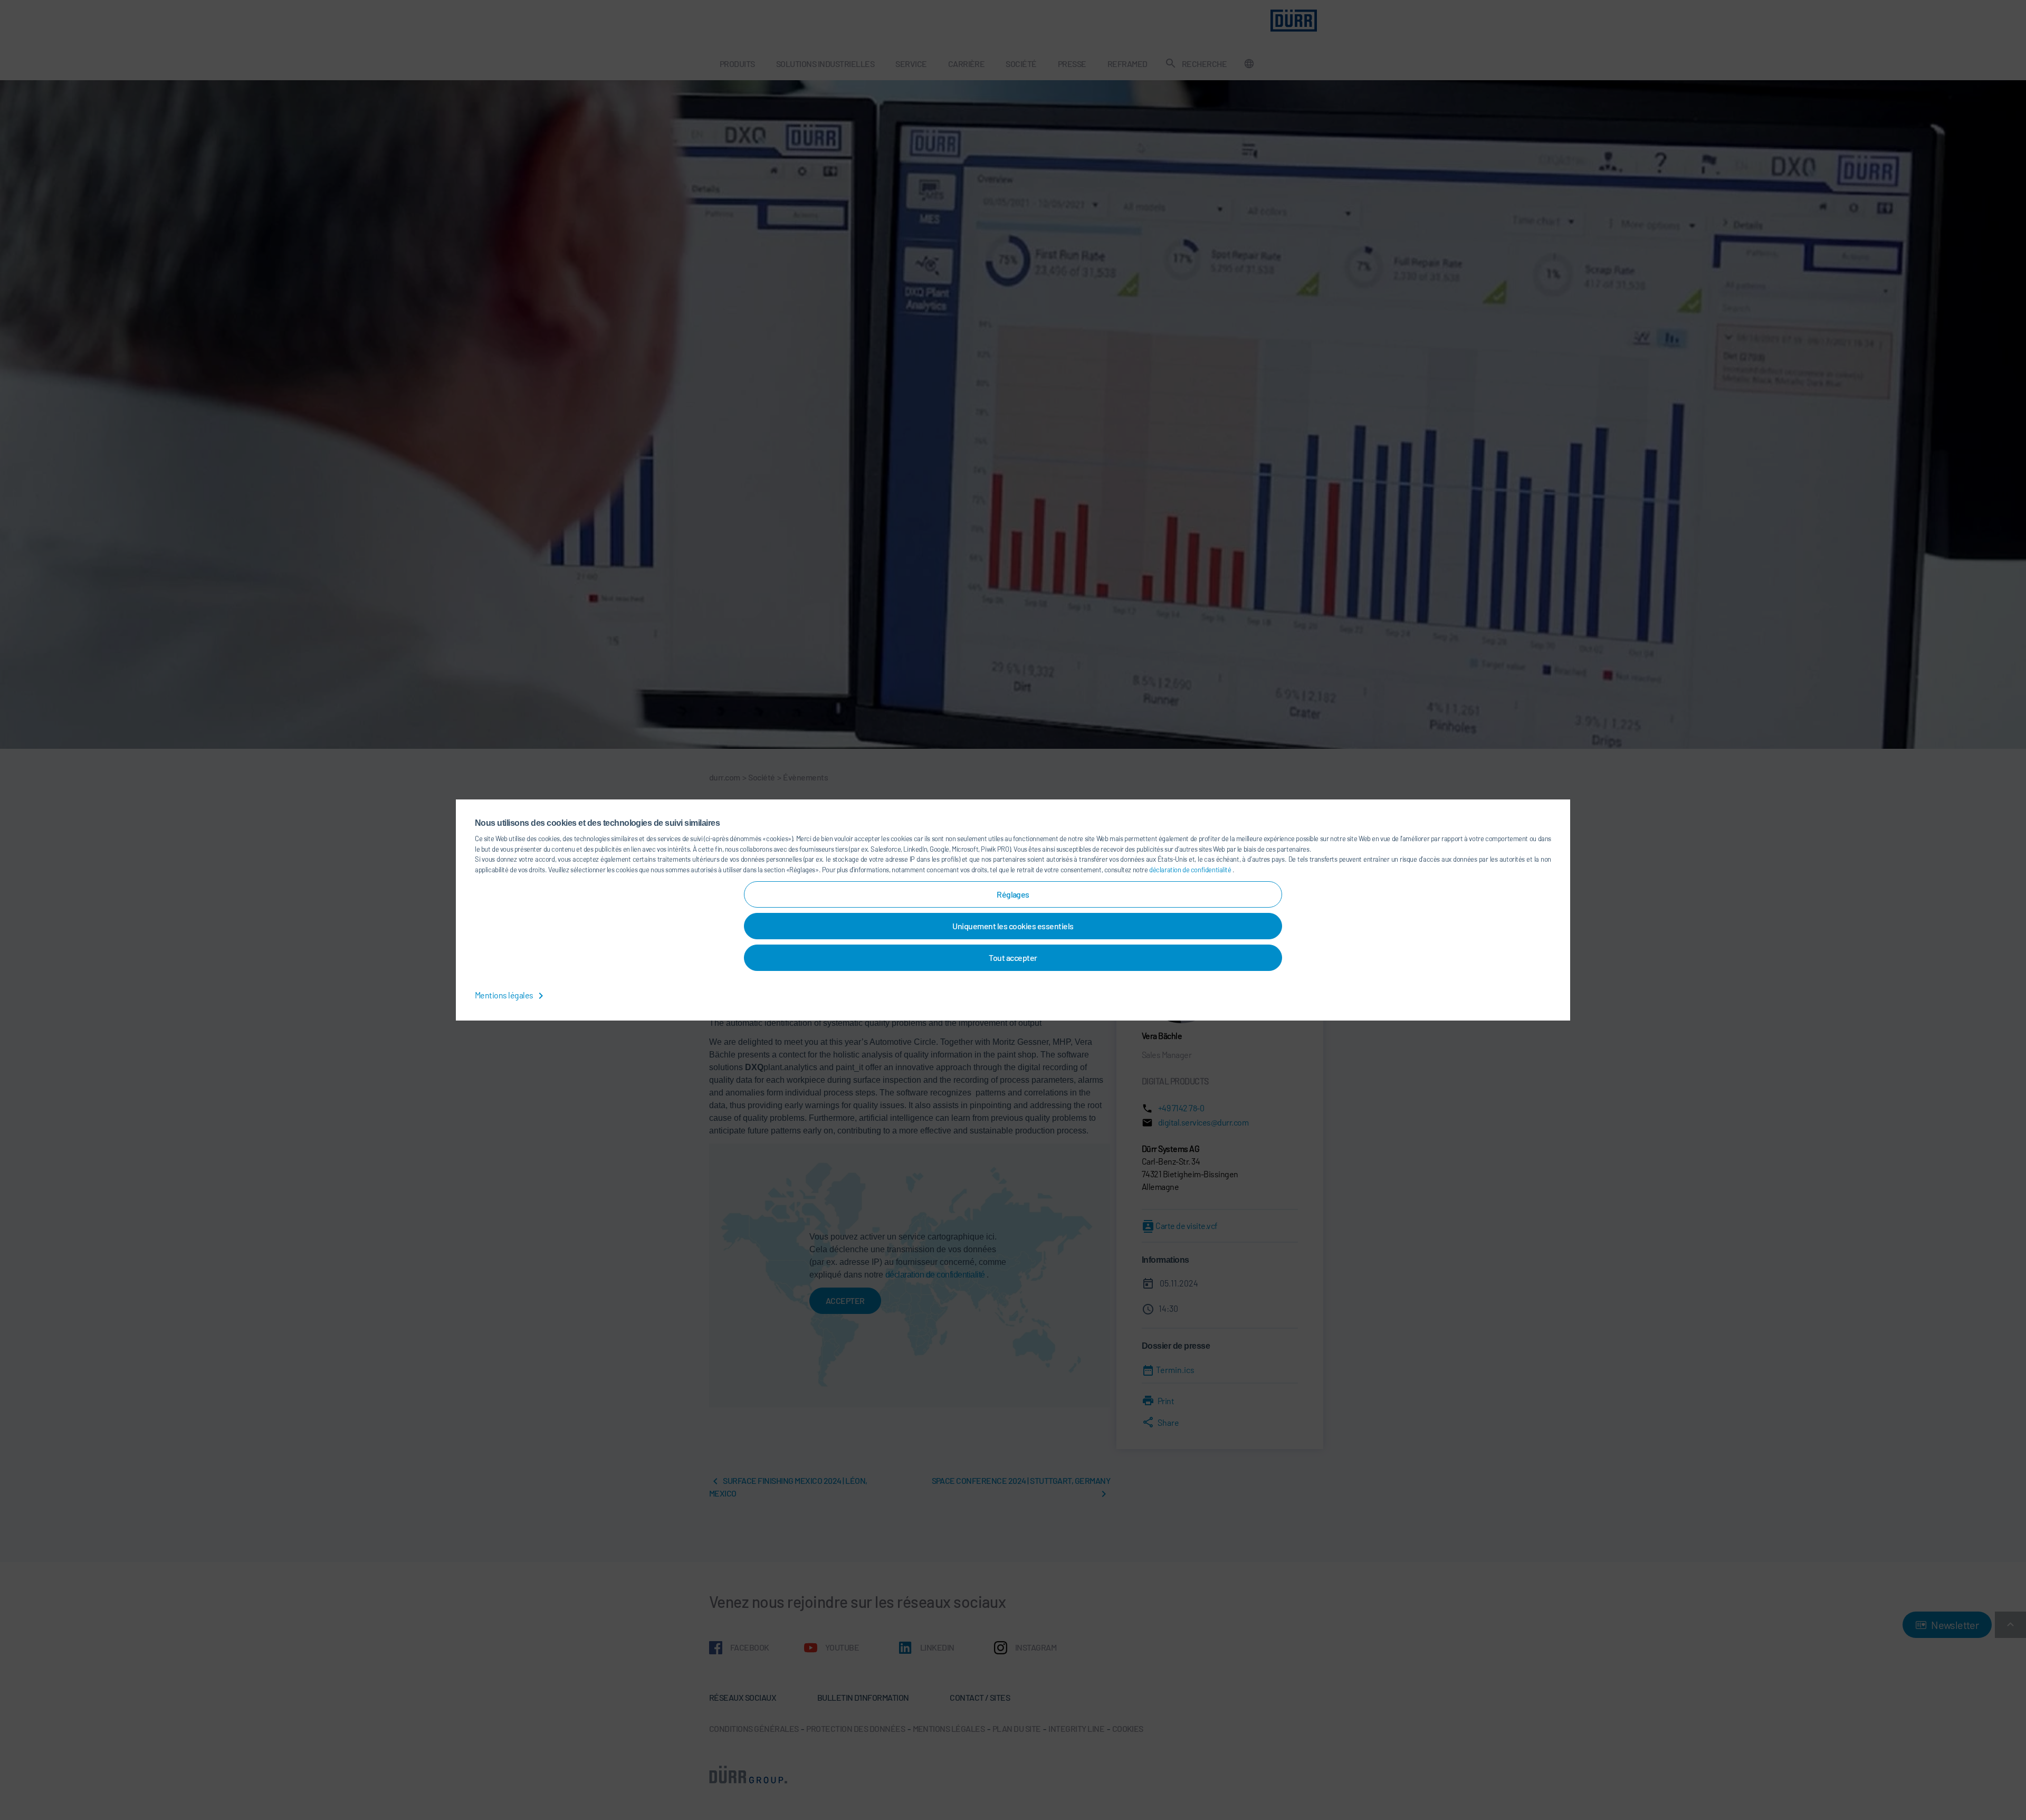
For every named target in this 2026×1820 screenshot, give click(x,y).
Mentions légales (505, 995)
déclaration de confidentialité (1191, 870)
